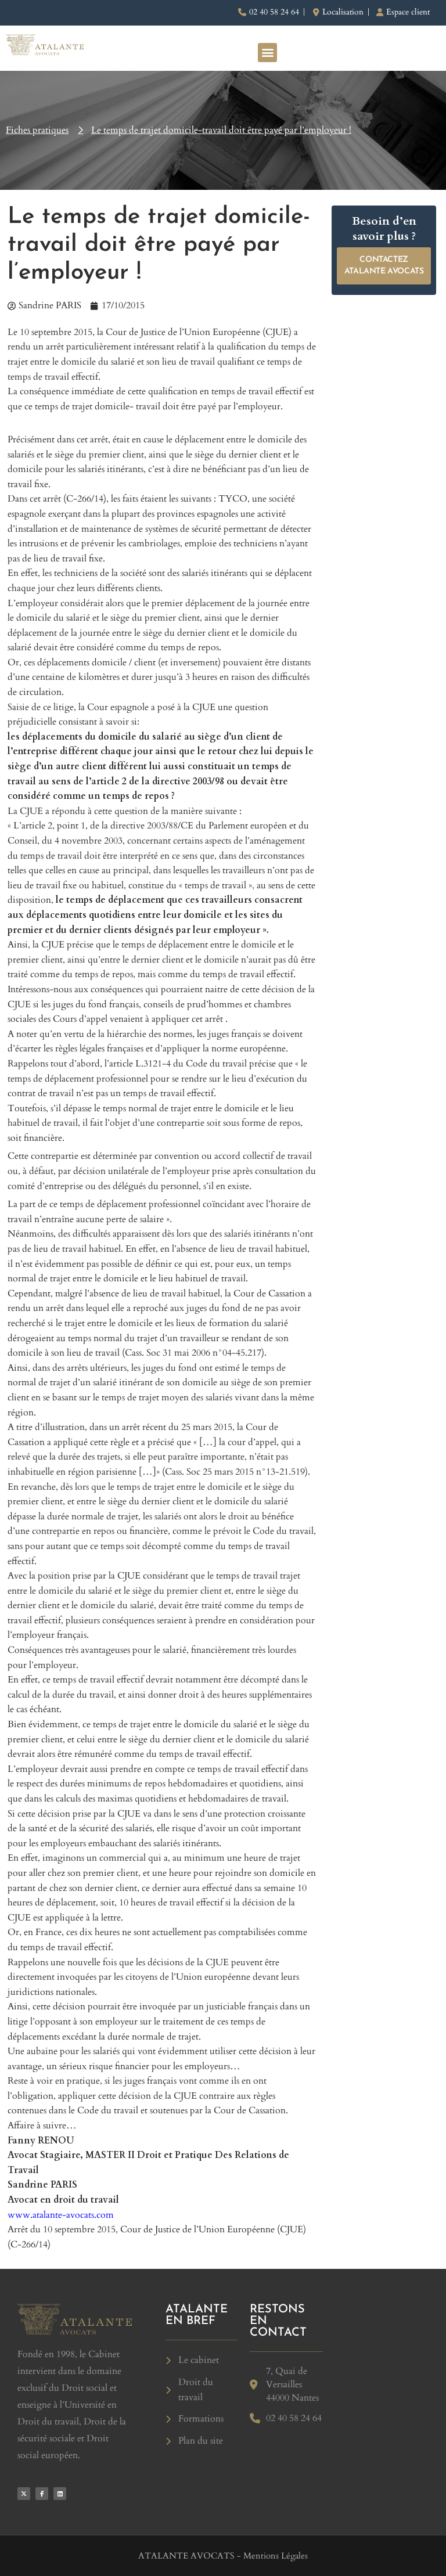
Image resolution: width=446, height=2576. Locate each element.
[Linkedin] (60, 2494)
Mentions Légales (276, 2556)
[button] (267, 53)
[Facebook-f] (42, 2494)
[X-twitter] (24, 2494)
